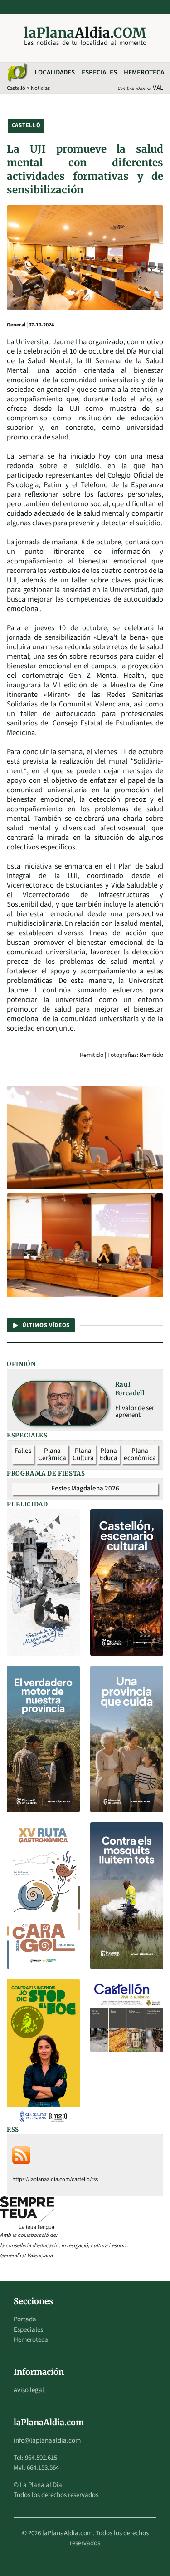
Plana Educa (109, 1455)
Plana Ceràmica (52, 1455)
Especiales (99, 72)
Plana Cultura (83, 1455)
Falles (23, 1451)
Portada (25, 2319)
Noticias (40, 88)
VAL (158, 88)
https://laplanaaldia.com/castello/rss (55, 2179)
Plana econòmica (140, 1455)
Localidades (55, 72)
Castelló (16, 88)
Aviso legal (29, 2390)
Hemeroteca (144, 72)
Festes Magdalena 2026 (85, 1488)
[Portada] (17, 73)
